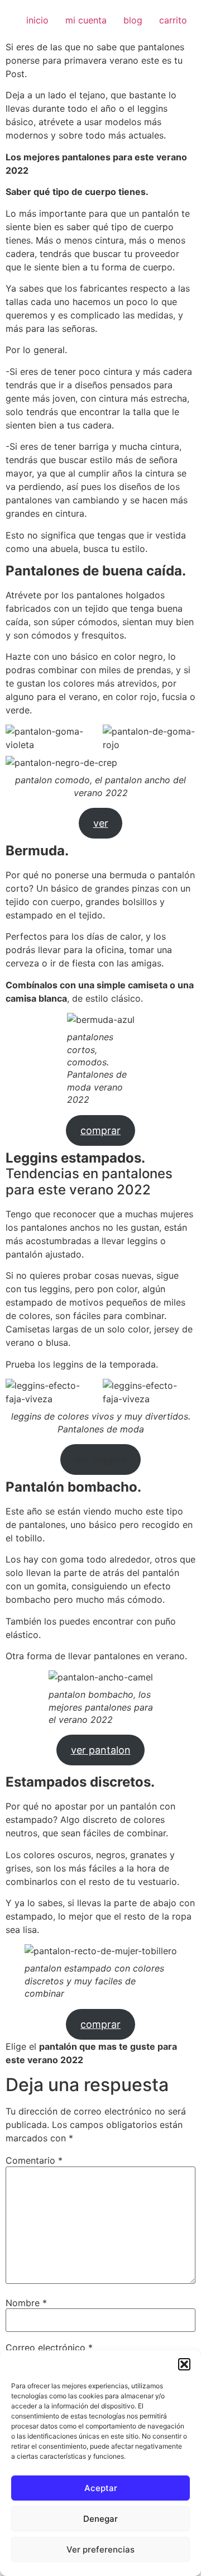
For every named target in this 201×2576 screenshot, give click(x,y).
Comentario (34, 2160)
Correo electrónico (49, 2348)
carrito (173, 20)
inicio (37, 20)
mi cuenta (86, 20)
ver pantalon (101, 1750)
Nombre (26, 2303)
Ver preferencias (100, 2549)
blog (133, 20)
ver (101, 823)
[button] (184, 2364)
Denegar (100, 2519)
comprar (100, 1130)
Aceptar (101, 2488)
